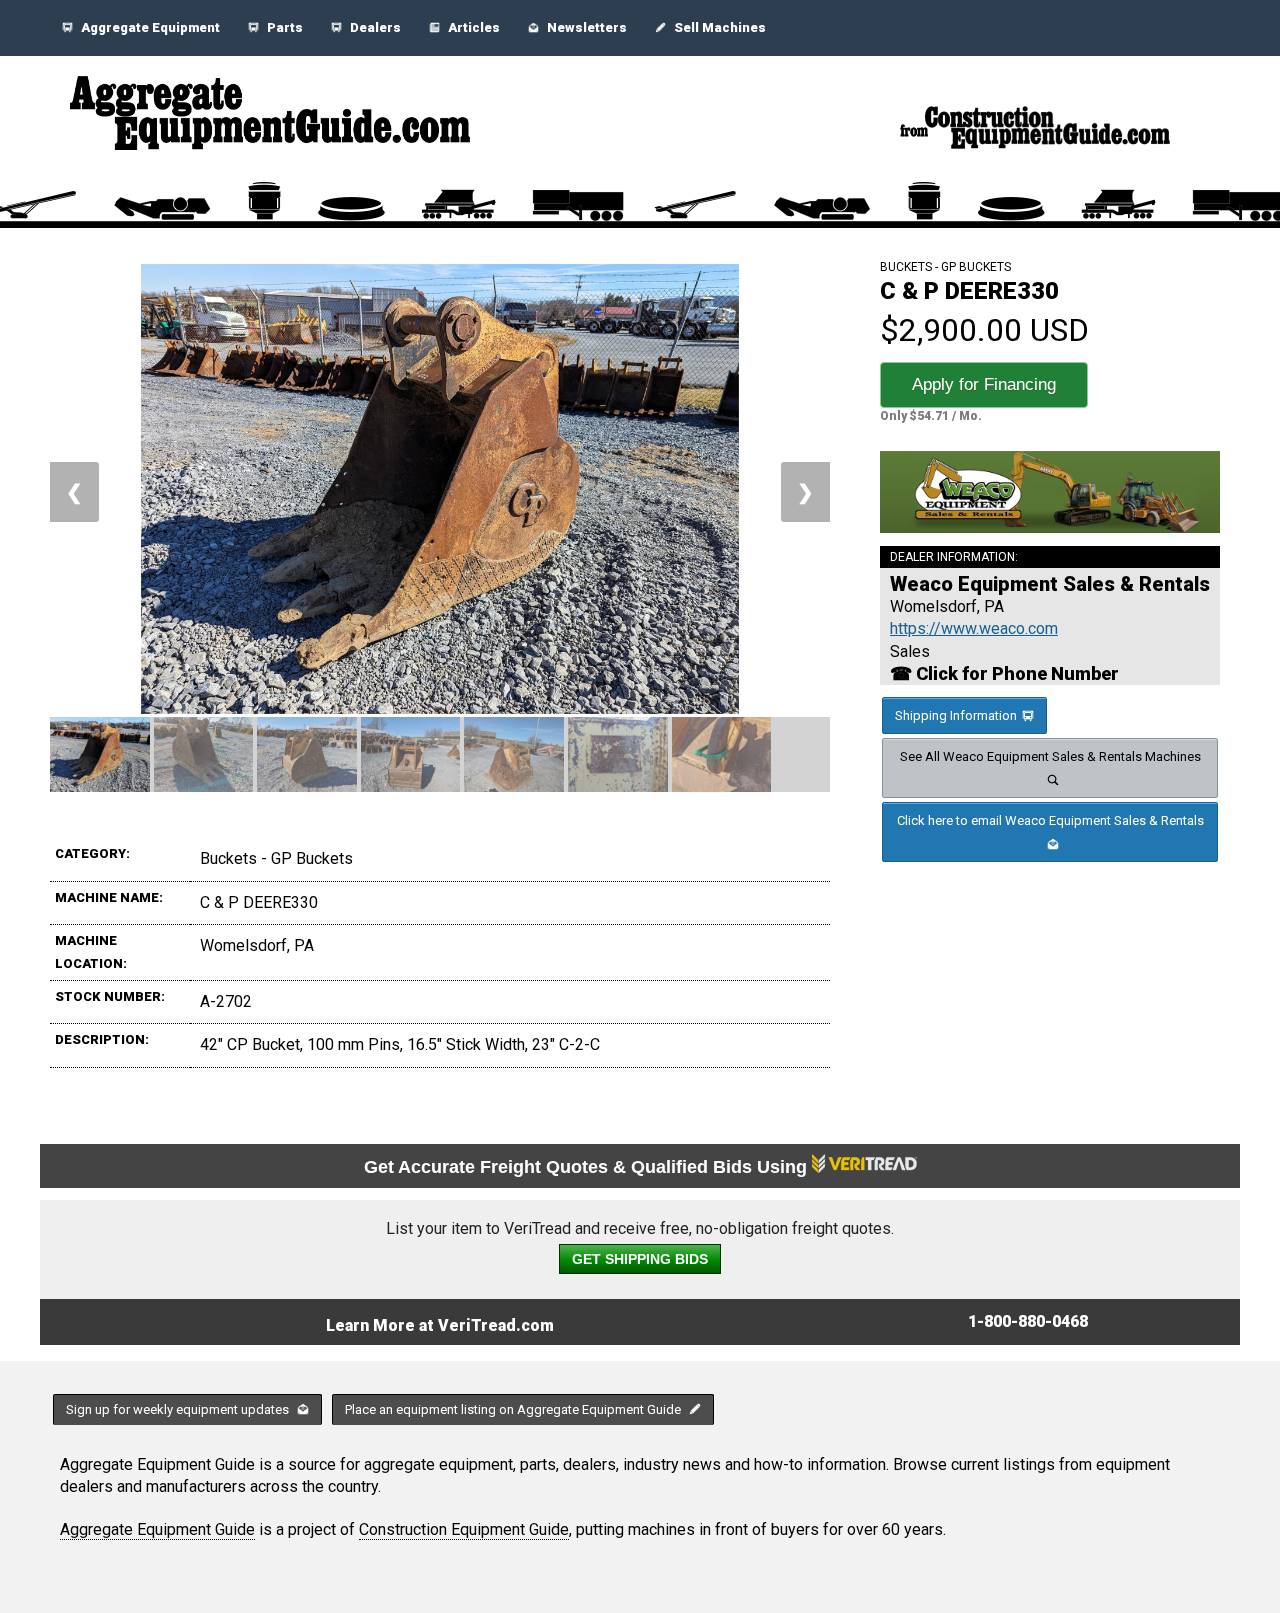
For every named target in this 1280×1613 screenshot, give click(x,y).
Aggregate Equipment (149, 27)
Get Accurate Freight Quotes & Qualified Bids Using (588, 1167)
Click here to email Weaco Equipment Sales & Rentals (1050, 820)
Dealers (374, 27)
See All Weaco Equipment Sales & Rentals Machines (1050, 756)
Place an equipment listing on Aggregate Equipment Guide (514, 1409)
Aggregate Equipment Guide (157, 1529)
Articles (472, 27)
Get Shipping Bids (640, 1259)
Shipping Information (956, 715)
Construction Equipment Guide (464, 1529)
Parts (283, 27)
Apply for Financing (984, 384)
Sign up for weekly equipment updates (179, 1409)
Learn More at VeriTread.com (440, 1325)
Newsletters (585, 27)
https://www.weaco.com (974, 628)
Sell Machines (718, 27)
